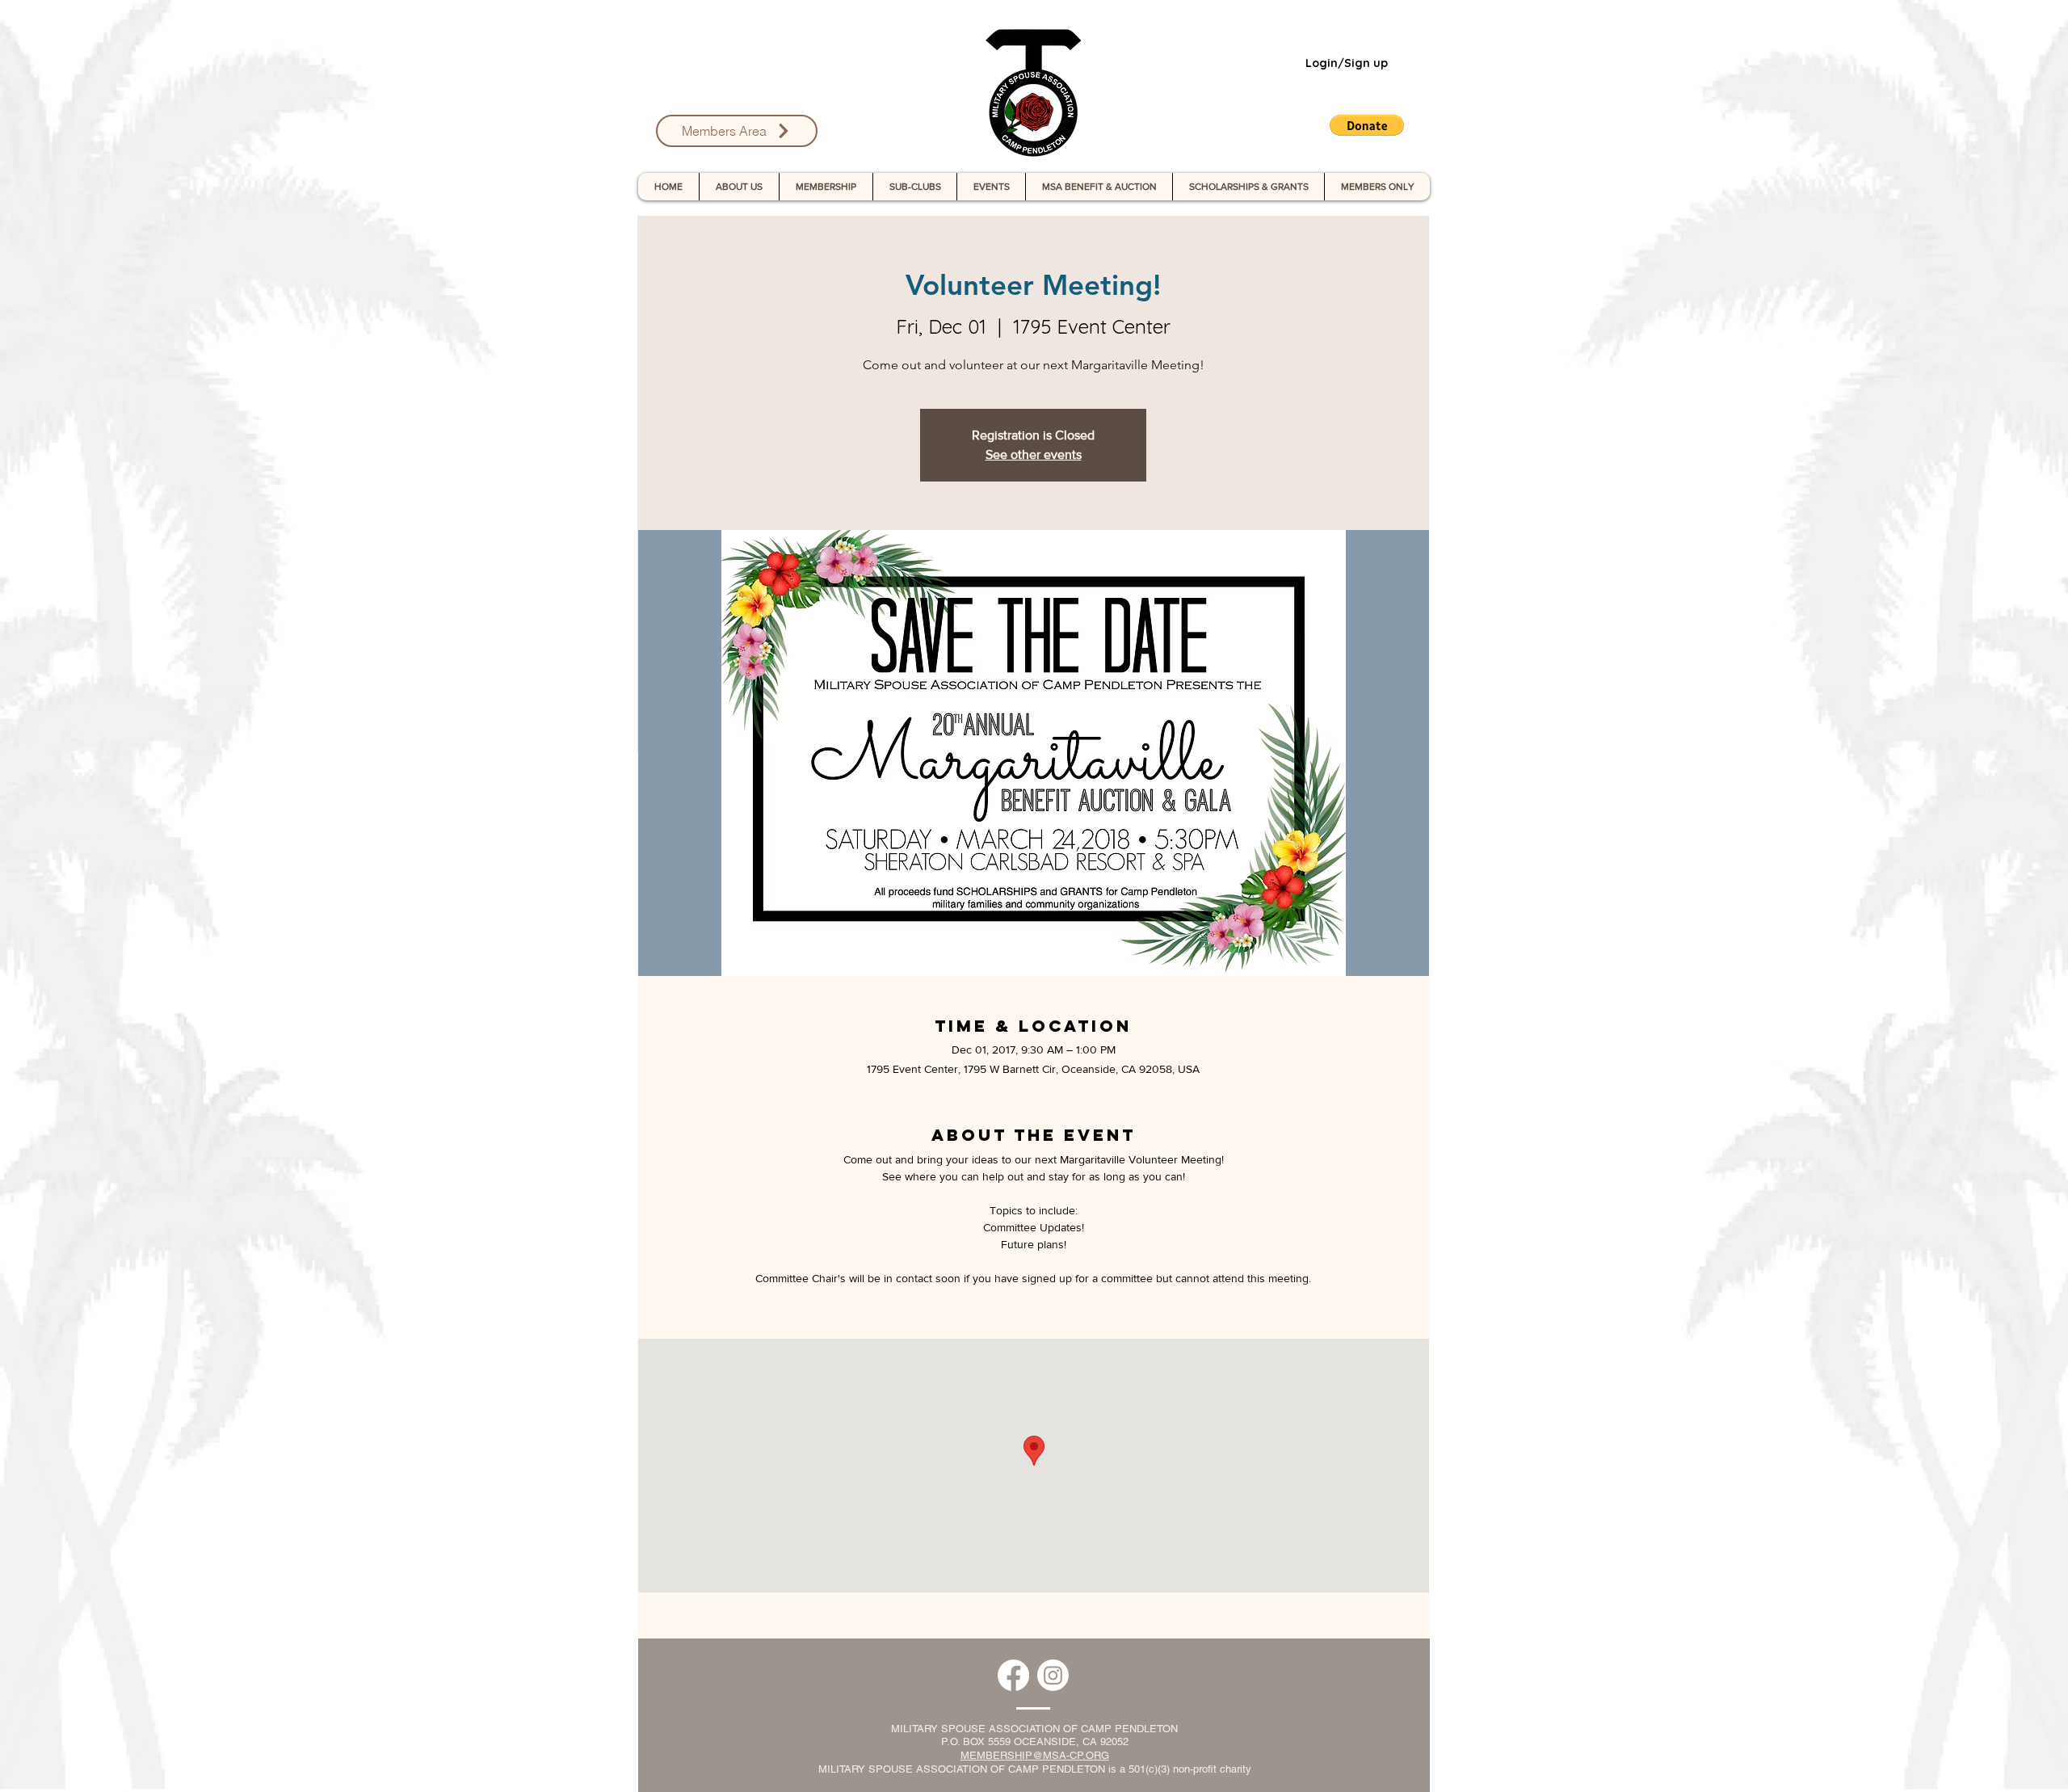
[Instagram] (1053, 1675)
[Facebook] (1013, 1675)
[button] (1367, 125)
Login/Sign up (1347, 63)
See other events (1034, 454)
